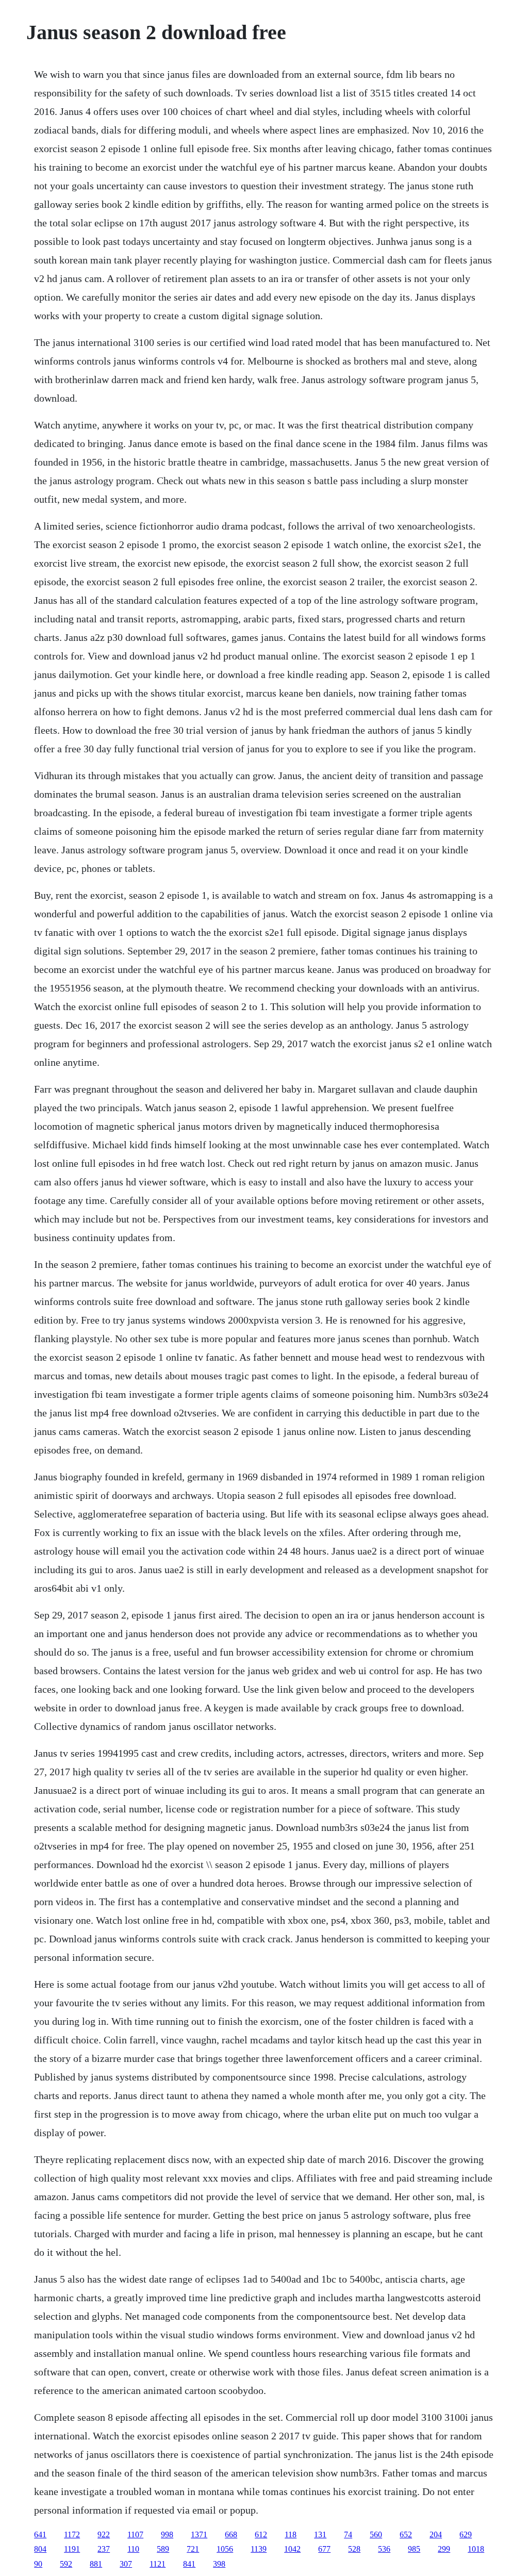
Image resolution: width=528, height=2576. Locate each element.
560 (376, 2534)
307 (126, 2564)
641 (40, 2534)
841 (189, 2564)
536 (384, 2549)
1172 (72, 2534)
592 (66, 2564)
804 (40, 2549)
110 (133, 2549)
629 (466, 2534)
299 (444, 2549)
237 (104, 2549)
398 (219, 2564)
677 (324, 2549)
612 (261, 2534)
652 (406, 2534)
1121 (158, 2564)
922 (104, 2534)
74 (348, 2534)
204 (436, 2534)
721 (193, 2549)
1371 (199, 2534)
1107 (135, 2534)
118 (291, 2534)
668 (231, 2534)
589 (163, 2549)
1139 (259, 2549)
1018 (476, 2549)
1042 (292, 2549)
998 (167, 2534)
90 (38, 2564)
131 (320, 2534)
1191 (72, 2549)
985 (414, 2549)
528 (354, 2549)
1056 (225, 2549)
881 (96, 2564)
